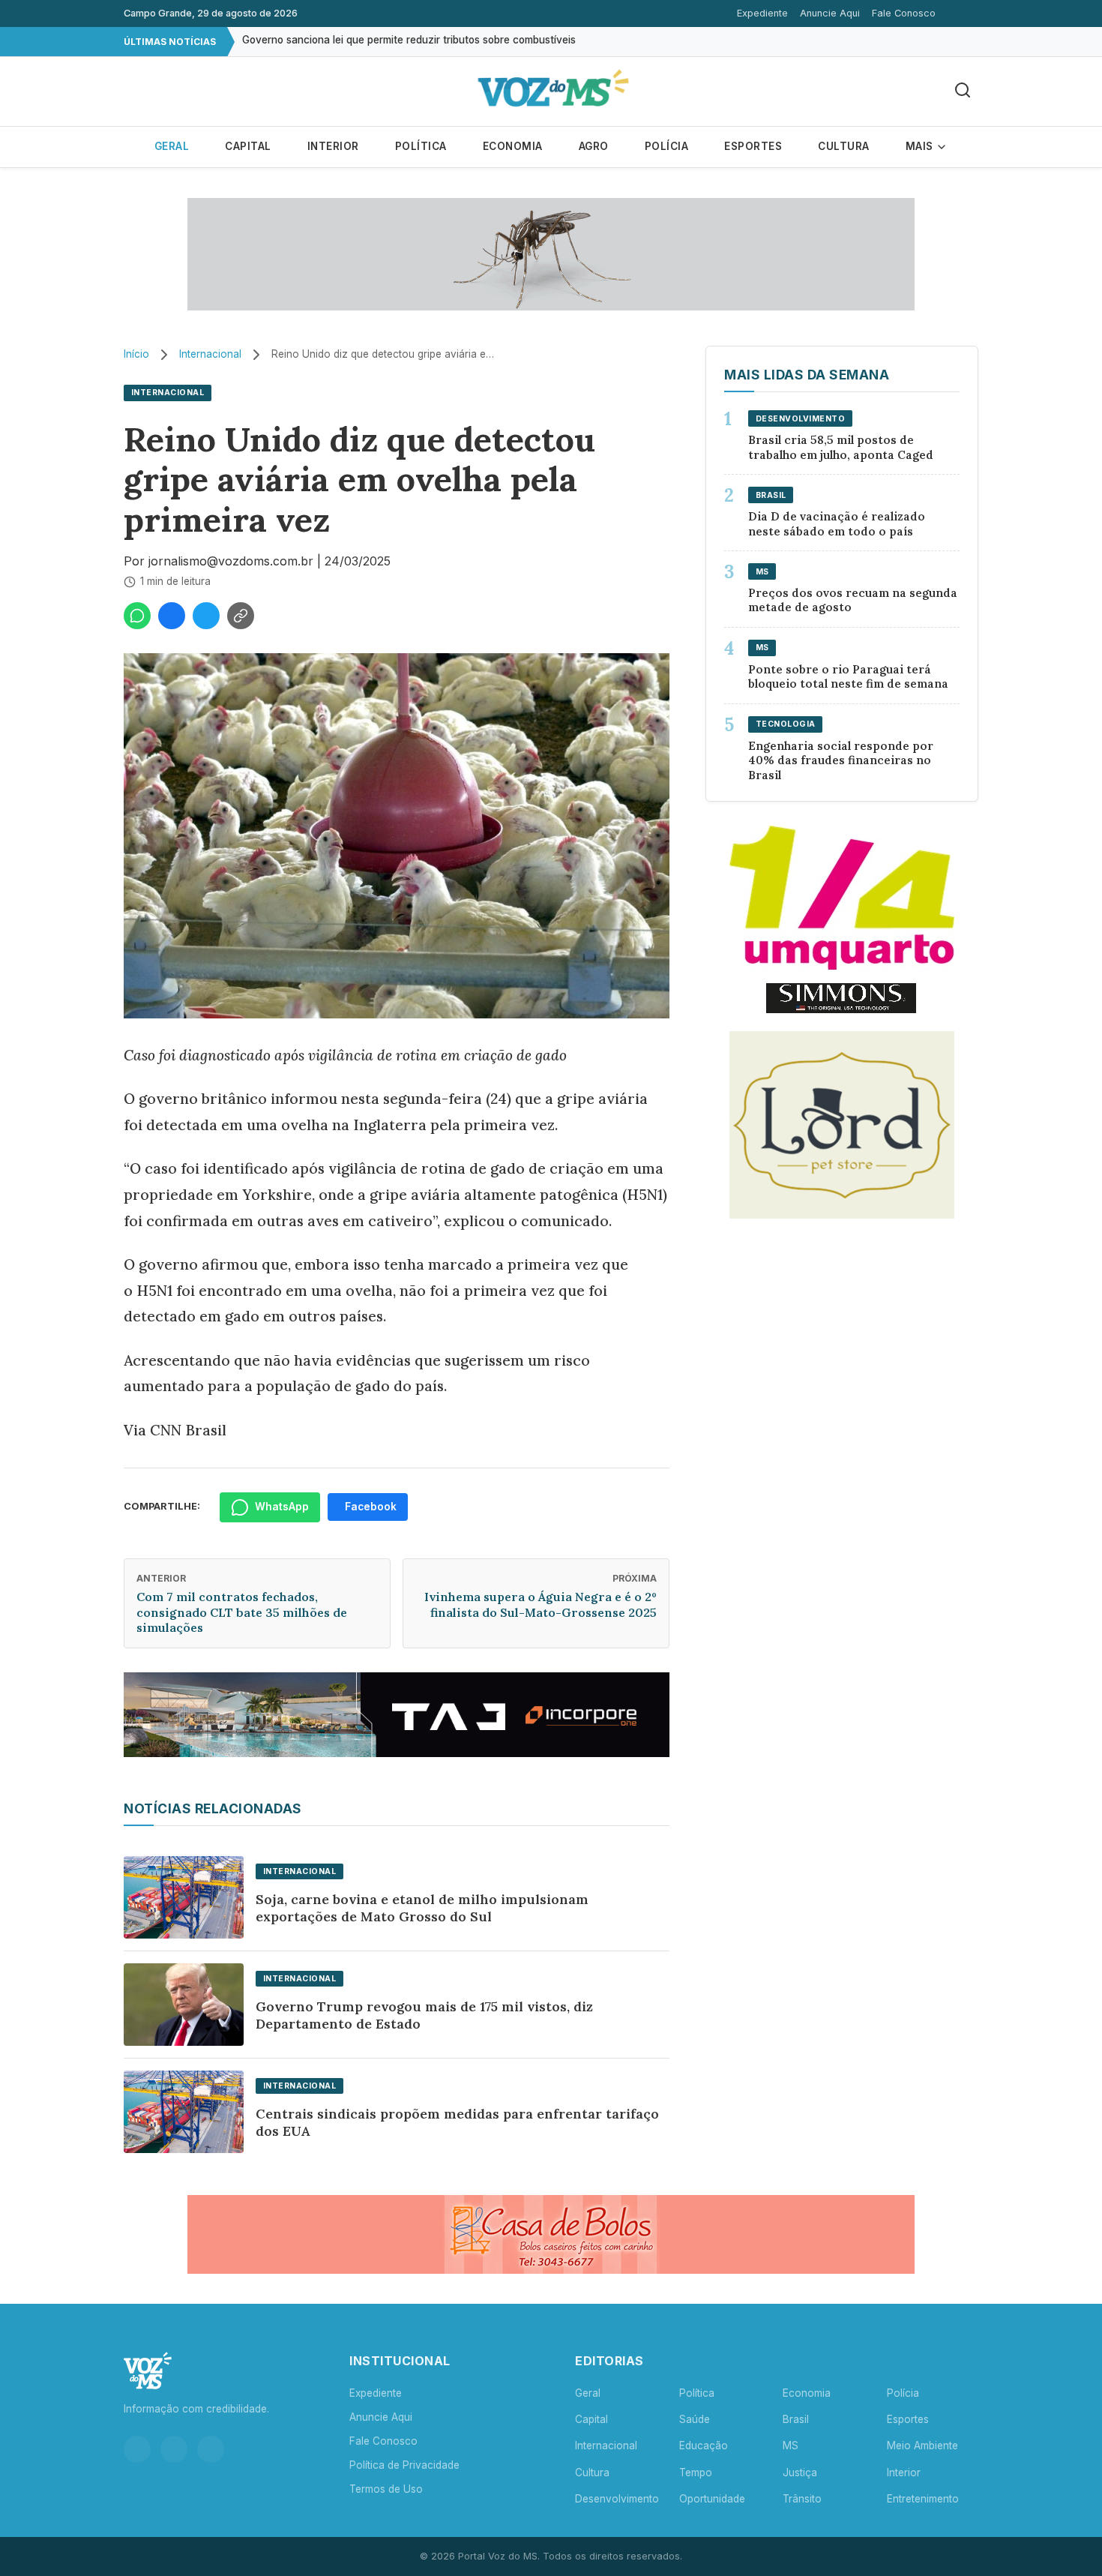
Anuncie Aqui (830, 13)
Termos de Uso (386, 2489)
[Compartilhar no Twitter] (206, 616)
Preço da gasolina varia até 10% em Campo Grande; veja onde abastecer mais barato (448, 41)
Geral (172, 146)
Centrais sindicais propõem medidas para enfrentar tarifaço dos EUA (457, 2122)
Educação (704, 2446)
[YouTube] (211, 2449)
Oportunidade (712, 2499)
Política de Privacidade (404, 2465)
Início (136, 354)
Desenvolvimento (617, 2499)
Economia (513, 146)
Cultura (844, 146)
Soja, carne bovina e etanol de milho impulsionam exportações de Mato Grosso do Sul (422, 1908)
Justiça (800, 2473)
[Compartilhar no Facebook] (172, 616)
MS (791, 2446)
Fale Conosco (904, 13)
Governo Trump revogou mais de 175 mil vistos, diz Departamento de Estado (424, 2015)
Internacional (210, 354)
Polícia (667, 146)
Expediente (762, 13)
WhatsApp (282, 1507)
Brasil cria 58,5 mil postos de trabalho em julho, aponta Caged (841, 447)
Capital (248, 146)
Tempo (696, 2473)
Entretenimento (923, 2499)
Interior (333, 146)
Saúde (695, 2419)
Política (421, 146)
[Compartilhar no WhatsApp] (137, 616)
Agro (594, 146)
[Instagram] (137, 2449)
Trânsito (802, 2499)
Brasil (796, 2419)
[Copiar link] (241, 616)
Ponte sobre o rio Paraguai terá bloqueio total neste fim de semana (848, 677)
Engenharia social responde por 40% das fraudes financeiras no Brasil (841, 761)
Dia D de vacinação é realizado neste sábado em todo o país (837, 524)
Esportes (753, 146)
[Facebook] (174, 2449)
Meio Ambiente (922, 2446)
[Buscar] (963, 91)
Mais (921, 146)
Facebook (371, 1507)
